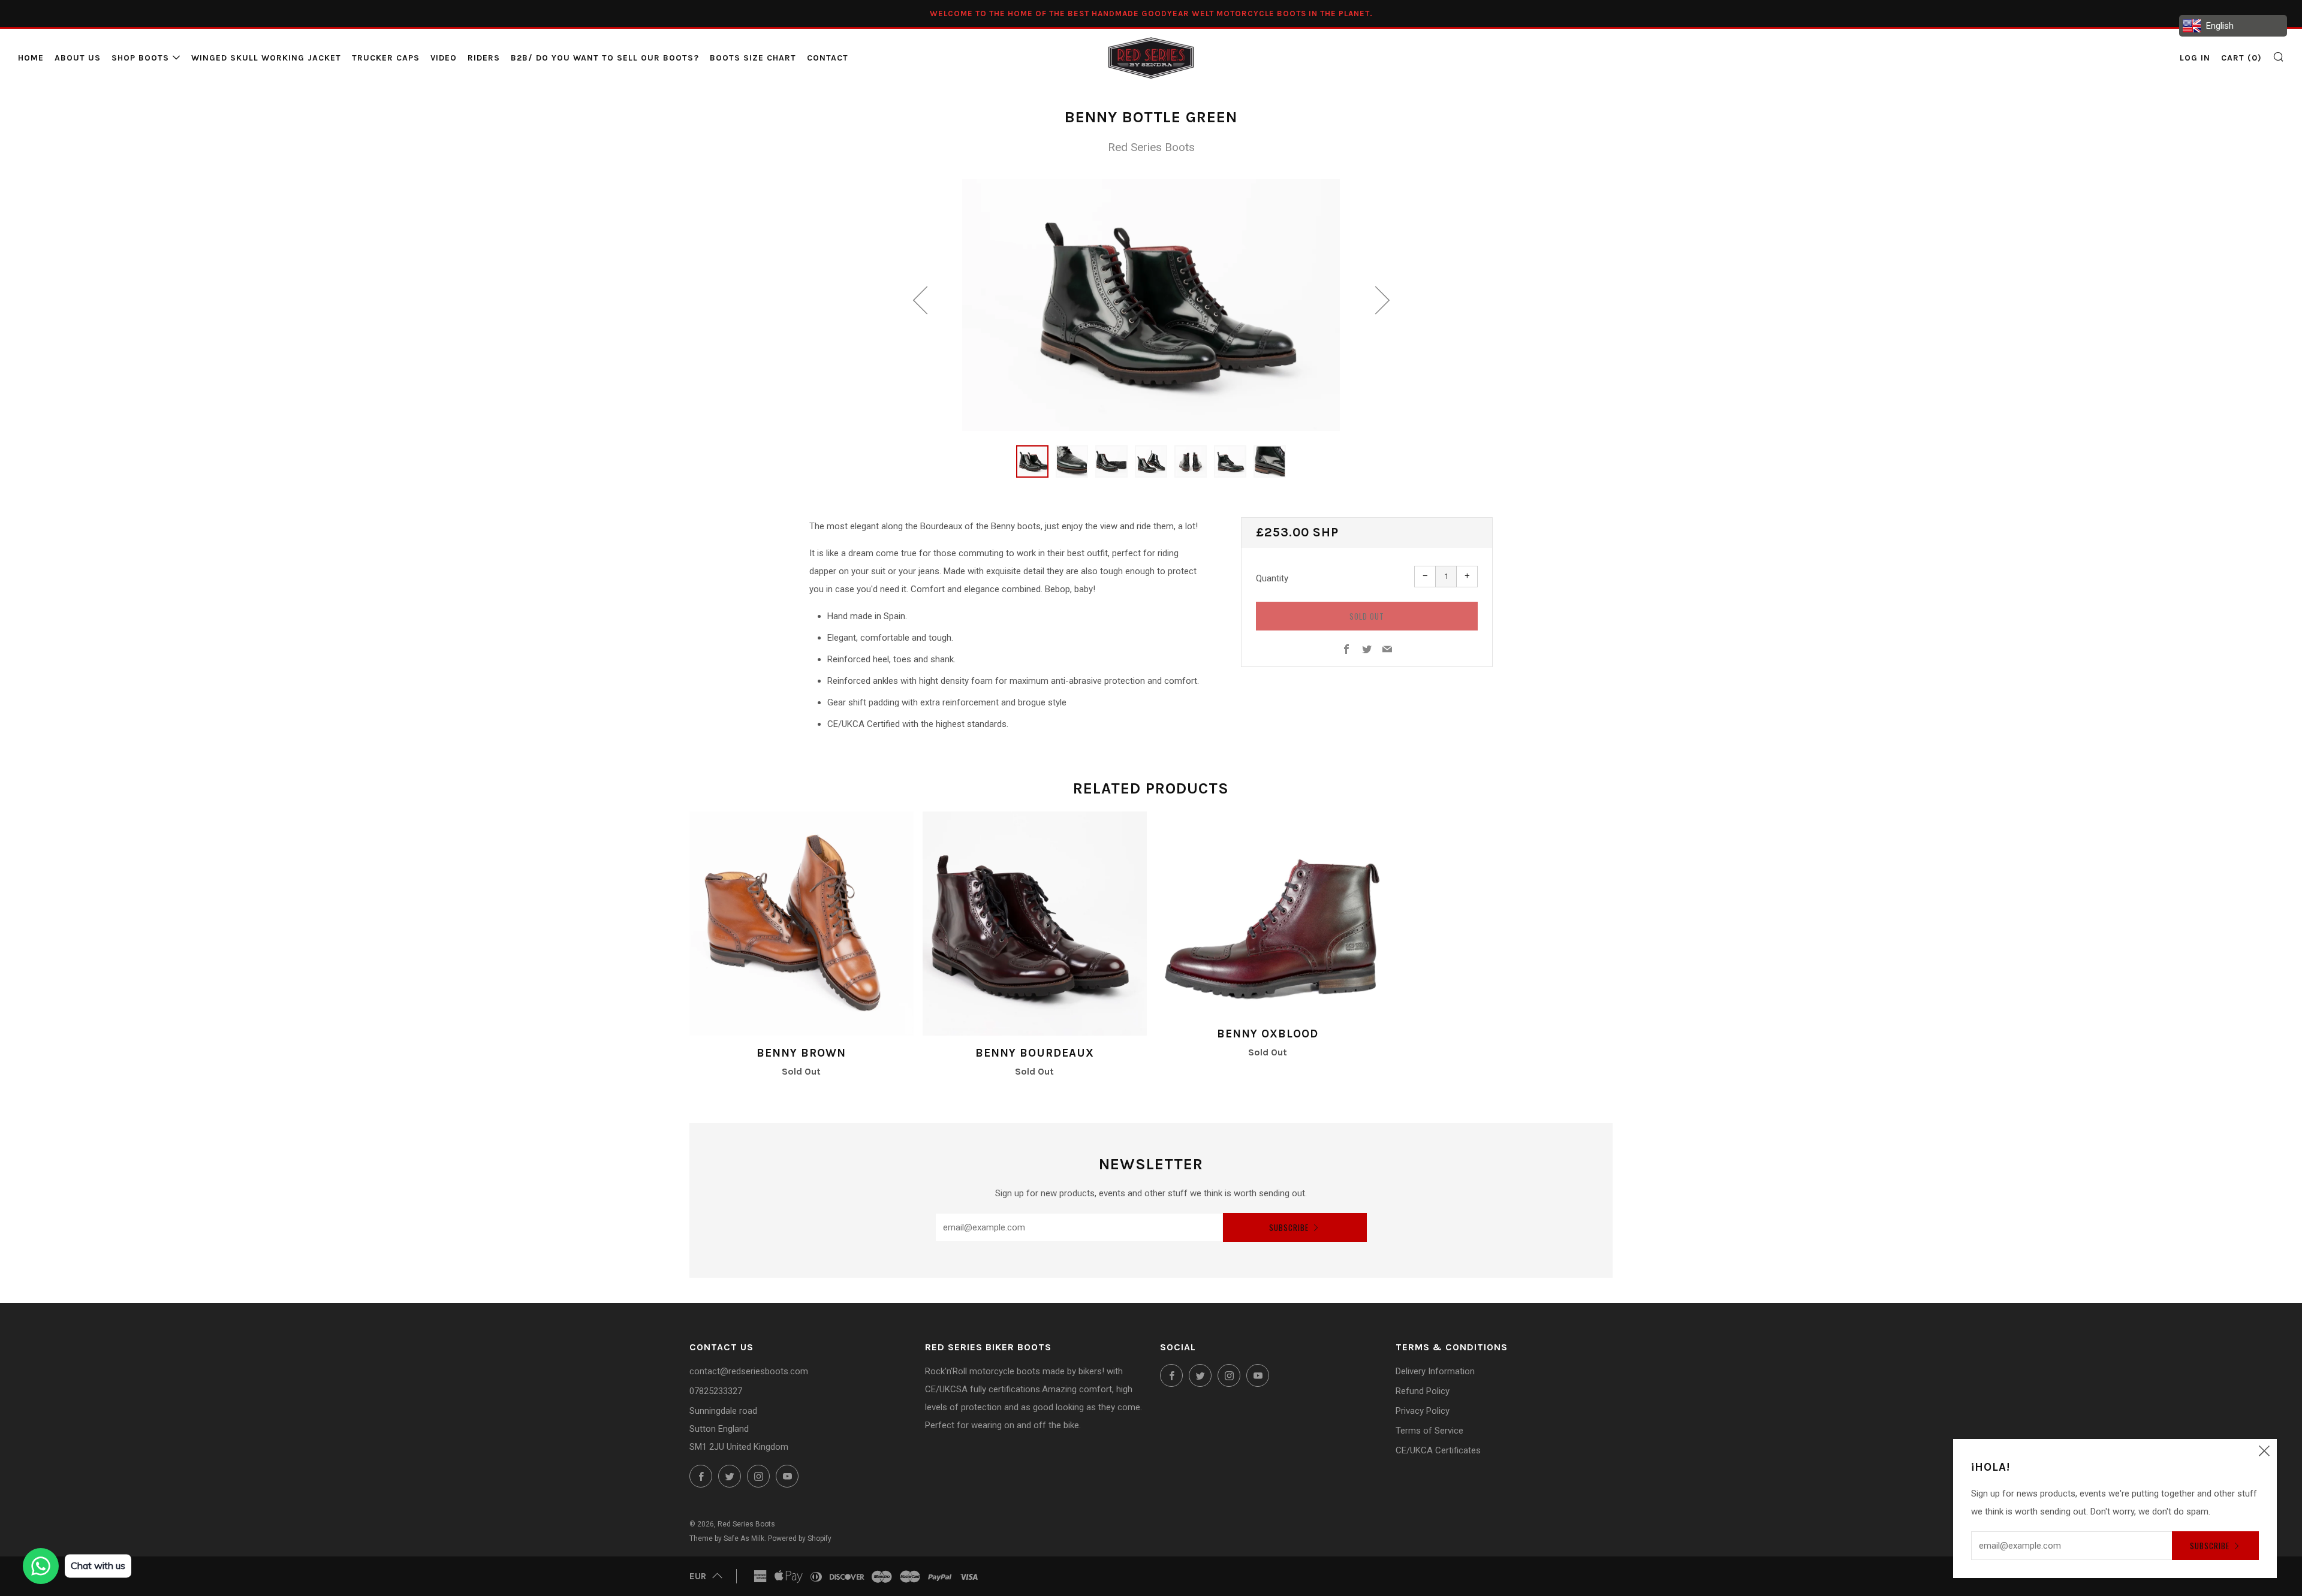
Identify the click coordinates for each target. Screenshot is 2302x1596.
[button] (1032, 461)
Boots (1151, 147)
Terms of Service (1429, 1431)
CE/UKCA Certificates (1438, 1450)
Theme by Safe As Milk (727, 1538)
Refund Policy (1423, 1391)
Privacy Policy (1423, 1411)
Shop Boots (140, 58)
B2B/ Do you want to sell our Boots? (605, 58)
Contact (828, 58)
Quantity (1272, 578)
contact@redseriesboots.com (749, 1371)
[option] (1151, 305)
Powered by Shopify (800, 1538)
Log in (2195, 58)
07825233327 (716, 1391)
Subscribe (1289, 1227)
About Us (78, 58)
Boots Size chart (753, 58)
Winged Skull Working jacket (266, 58)
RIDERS (484, 58)
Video (444, 58)
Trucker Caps (386, 58)
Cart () (2241, 58)
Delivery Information (1435, 1371)
